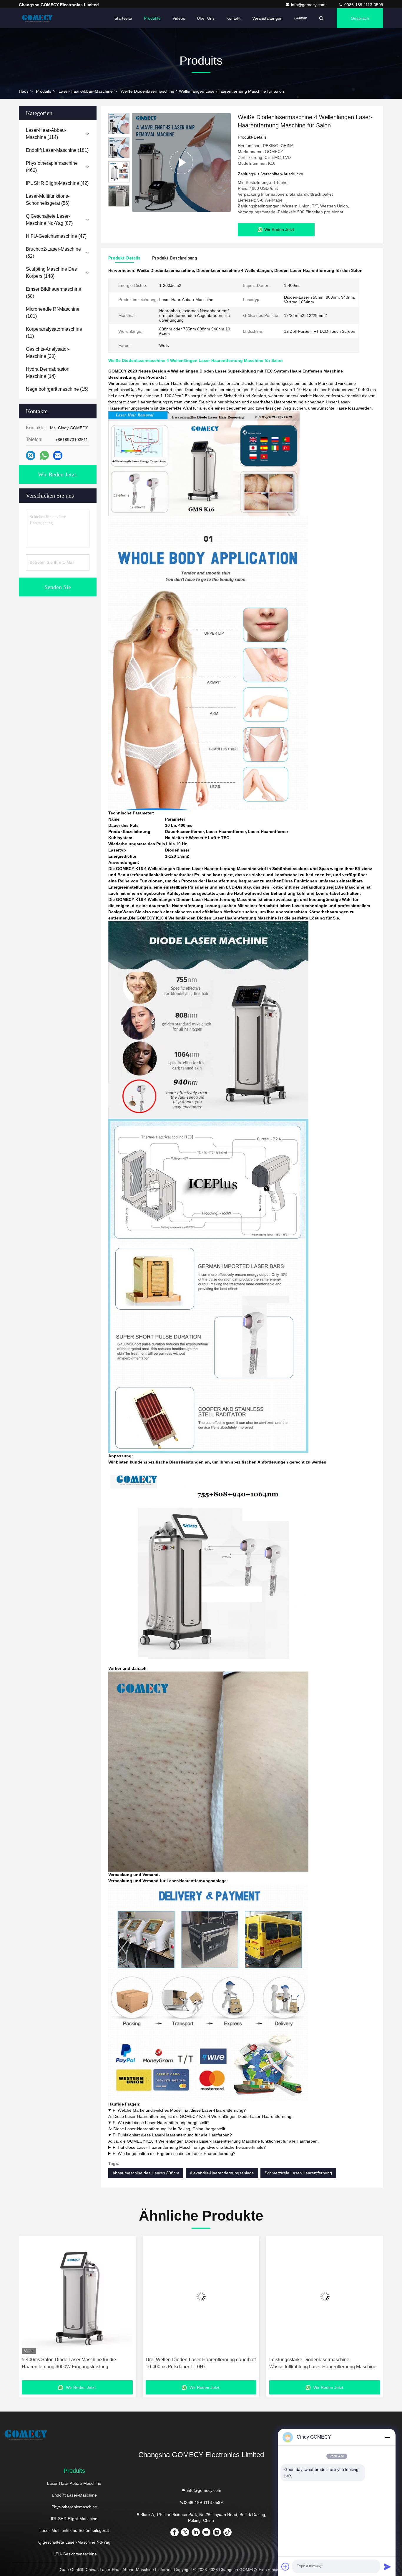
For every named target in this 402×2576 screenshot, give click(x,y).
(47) (56, 236)
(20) (48, 353)
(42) (57, 183)
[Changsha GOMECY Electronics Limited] (37, 18)
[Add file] (285, 2567)
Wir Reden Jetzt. (58, 474)
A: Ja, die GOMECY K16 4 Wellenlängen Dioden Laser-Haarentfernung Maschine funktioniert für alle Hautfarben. (214, 2138)
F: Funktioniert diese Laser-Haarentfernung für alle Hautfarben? (172, 2135)
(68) (54, 293)
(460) (52, 167)
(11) (54, 333)
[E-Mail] (58, 456)
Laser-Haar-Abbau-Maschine (86, 91)
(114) (46, 134)
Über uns (206, 18)
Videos (179, 18)
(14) (48, 373)
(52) (53, 253)
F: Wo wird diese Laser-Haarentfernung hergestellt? (161, 2123)
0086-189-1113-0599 (363, 5)
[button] (29, 2310)
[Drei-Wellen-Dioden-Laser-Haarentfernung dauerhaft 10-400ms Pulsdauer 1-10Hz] (77, 2296)
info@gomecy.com (309, 5)
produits (44, 91)
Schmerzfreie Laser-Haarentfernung (298, 2173)
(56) (48, 200)
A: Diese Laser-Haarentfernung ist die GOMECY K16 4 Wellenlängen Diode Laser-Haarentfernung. (200, 2113)
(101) (53, 313)
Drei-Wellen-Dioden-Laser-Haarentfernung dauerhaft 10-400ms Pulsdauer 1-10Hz (77, 2363)
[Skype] (31, 456)
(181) (57, 150)
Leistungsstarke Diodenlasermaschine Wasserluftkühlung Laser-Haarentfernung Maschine (199, 2363)
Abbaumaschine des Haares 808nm (146, 2173)
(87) (49, 220)
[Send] (387, 2567)
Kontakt (233, 18)
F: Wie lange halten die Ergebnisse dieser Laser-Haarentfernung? (174, 2153)
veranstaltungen (267, 18)
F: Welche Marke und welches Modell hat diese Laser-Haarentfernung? (179, 2110)
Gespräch (360, 18)
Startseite (123, 18)
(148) (51, 273)
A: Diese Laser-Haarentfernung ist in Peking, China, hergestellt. (167, 2126)
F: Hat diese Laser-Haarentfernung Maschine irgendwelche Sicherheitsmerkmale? (189, 2147)
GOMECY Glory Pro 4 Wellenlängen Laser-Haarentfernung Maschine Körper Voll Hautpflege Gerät (321, 2364)
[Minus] (387, 2437)
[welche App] (44, 455)
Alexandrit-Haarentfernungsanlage (222, 2173)
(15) (57, 389)
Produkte (152, 18)
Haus (24, 91)
